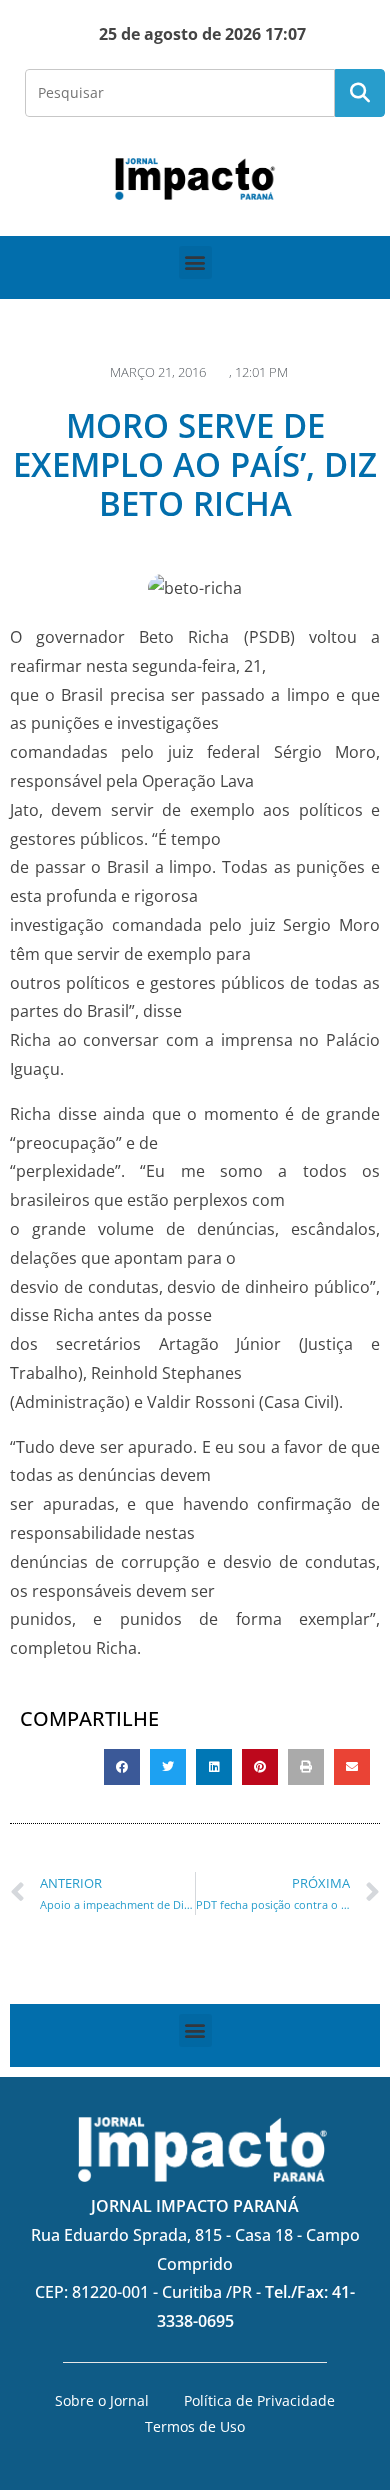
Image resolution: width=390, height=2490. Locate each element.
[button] (195, 262)
